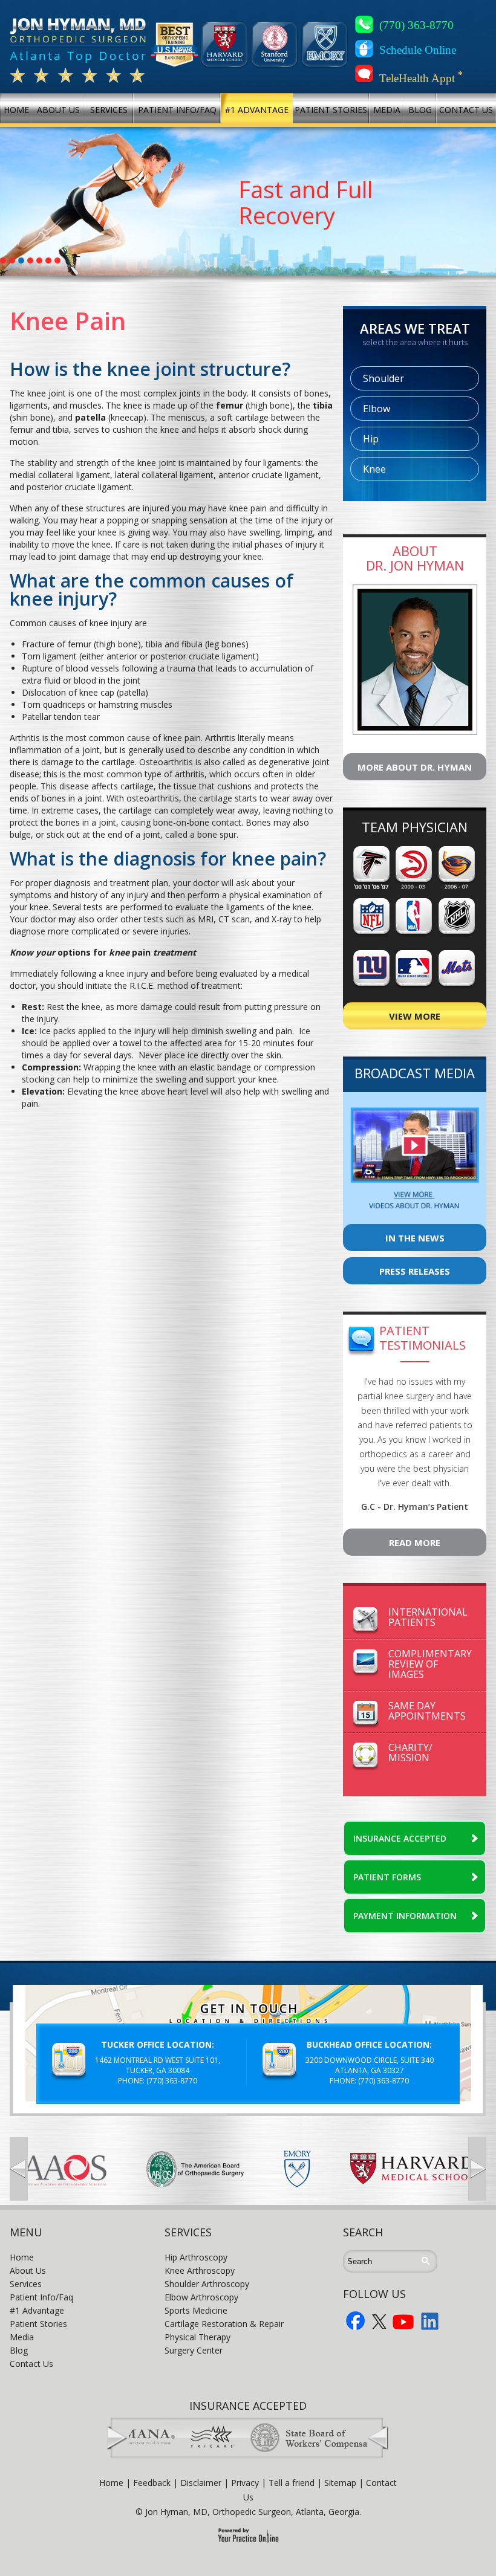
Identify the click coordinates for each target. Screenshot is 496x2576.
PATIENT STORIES (331, 110)
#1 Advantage (37, 2310)
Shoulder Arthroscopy (207, 2284)
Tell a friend (292, 2483)
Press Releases (415, 1271)
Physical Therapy (197, 2337)
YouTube (403, 2321)
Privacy (245, 2483)
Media (22, 2337)
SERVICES (109, 110)
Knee (374, 469)
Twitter (379, 2321)
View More (415, 1016)
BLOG (420, 110)
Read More (415, 1542)
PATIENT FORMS (387, 1877)
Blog (19, 2350)
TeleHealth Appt (421, 77)
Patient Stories (38, 2324)
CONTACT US (466, 110)
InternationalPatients (428, 1617)
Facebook (356, 2321)
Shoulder (383, 378)
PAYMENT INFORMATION (405, 1916)
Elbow (377, 409)
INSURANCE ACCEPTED (400, 1838)
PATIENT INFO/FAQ (177, 110)
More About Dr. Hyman (415, 767)
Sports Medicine (196, 2310)
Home (22, 2257)
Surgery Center (194, 2350)
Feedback (152, 2483)
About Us (28, 2270)
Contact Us (31, 2364)
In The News (415, 1238)
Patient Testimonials (423, 1338)
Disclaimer (201, 2483)
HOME (16, 110)
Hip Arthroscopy (196, 2257)
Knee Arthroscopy (200, 2270)
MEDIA (387, 110)
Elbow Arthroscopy (201, 2297)
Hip (371, 439)
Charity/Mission (410, 1752)
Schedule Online (418, 50)
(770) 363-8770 (416, 25)
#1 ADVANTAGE (257, 110)
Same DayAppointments (427, 1711)
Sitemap (340, 2483)
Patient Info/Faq (41, 2297)
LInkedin (430, 2321)
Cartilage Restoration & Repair (224, 2324)
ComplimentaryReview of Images (430, 1664)
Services (26, 2284)
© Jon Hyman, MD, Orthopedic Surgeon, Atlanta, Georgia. (248, 2512)
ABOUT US (58, 110)
